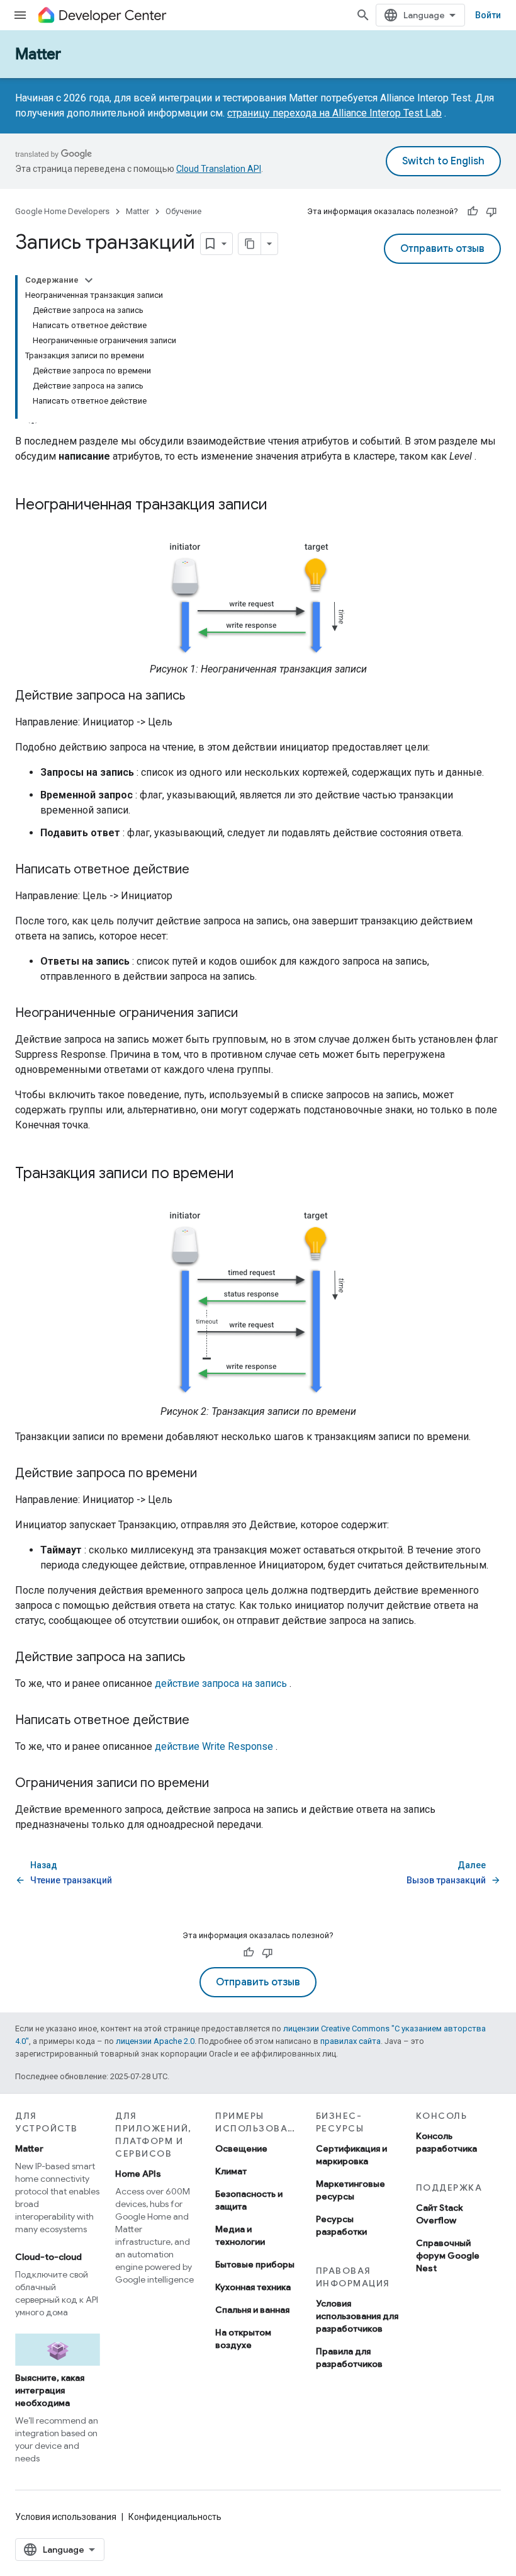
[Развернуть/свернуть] (89, 280)
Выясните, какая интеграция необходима (50, 2390)
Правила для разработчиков (349, 2358)
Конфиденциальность (175, 2517)
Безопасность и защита (249, 2200)
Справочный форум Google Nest (448, 2255)
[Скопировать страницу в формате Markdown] (250, 244)
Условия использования (66, 2517)
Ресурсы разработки (341, 2225)
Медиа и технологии (240, 2235)
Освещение (241, 2148)
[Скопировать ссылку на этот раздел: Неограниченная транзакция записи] (284, 506)
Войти (488, 15)
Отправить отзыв (442, 249)
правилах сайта (351, 2041)
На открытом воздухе (243, 2339)
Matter (38, 54)
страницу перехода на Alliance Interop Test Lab (334, 113)
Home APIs (138, 2174)
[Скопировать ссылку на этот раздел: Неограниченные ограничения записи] (250, 1014)
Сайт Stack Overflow (440, 2214)
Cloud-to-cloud (48, 2257)
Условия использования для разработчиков (357, 2316)
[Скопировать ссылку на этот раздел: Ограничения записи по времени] (222, 1784)
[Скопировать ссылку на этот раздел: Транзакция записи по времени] (250, 1174)
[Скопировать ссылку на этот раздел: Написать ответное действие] (202, 870)
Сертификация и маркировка (351, 2155)
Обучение (183, 211)
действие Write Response (214, 1746)
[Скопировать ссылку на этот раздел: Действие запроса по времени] (210, 1474)
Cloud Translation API (219, 169)
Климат (231, 2171)
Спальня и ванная (252, 2310)
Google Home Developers (62, 211)
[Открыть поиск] (363, 15)
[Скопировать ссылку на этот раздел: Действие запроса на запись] (198, 696)
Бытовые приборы (255, 2264)
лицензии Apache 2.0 (155, 2041)
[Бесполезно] (491, 212)
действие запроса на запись (221, 1683)
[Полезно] (473, 212)
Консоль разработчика (446, 2142)
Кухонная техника (253, 2287)
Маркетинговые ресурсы (351, 2190)
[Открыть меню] (20, 15)
